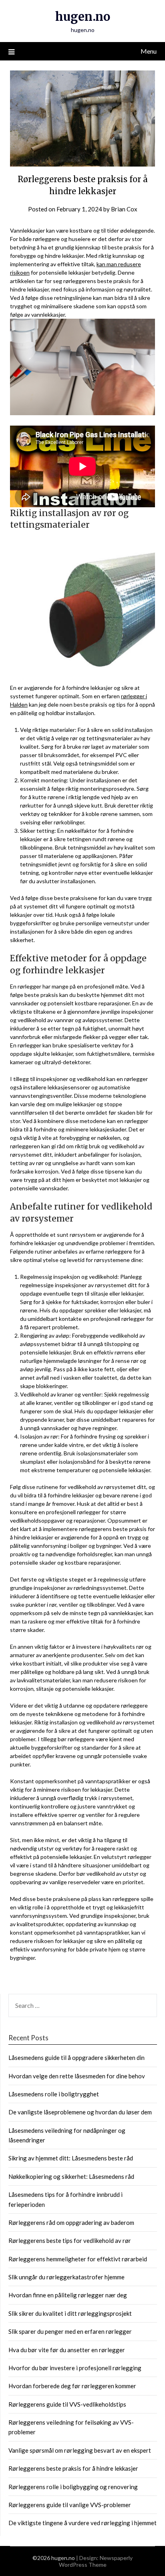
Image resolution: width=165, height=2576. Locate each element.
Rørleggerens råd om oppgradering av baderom (71, 2222)
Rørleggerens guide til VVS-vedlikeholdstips (67, 2404)
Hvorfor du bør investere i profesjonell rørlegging (75, 2368)
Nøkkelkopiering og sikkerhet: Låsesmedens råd (71, 2176)
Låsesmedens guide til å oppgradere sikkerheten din (76, 2058)
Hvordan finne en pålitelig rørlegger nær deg (68, 2295)
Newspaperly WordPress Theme (96, 2561)
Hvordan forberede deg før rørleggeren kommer (72, 2386)
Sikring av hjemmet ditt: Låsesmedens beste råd (71, 2158)
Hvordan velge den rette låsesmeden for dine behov (77, 2076)
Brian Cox (124, 209)
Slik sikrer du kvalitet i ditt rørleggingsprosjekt (70, 2313)
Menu (149, 51)
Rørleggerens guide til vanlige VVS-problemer (70, 2505)
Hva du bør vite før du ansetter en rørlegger (67, 2350)
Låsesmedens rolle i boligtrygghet (54, 2094)
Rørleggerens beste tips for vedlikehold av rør (70, 2240)
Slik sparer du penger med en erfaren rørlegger (70, 2331)
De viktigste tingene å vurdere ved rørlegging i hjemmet (82, 2523)
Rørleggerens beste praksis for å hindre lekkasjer (73, 2468)
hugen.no (83, 17)
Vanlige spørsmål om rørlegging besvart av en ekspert (80, 2450)
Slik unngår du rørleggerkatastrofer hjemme (66, 2277)
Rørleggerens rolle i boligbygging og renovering (73, 2487)
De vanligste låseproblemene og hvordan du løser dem (80, 2112)
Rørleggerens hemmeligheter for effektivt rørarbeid (78, 2259)
